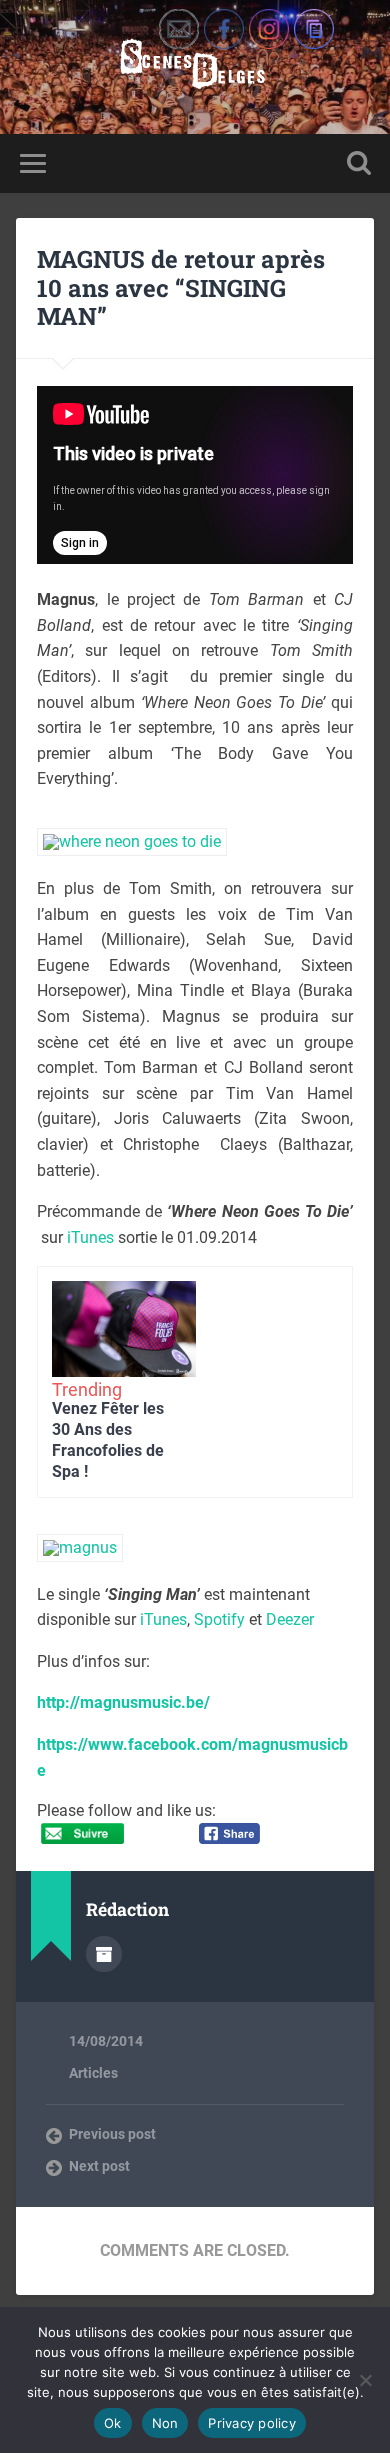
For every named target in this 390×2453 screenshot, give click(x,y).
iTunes (90, 1237)
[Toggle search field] (359, 163)
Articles (93, 2073)
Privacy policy (252, 2423)
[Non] (365, 2380)
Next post (99, 2166)
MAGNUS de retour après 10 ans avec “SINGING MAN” (181, 288)
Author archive (104, 1954)
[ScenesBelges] (195, 67)
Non (165, 2423)
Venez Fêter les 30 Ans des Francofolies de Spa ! (108, 1439)
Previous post (112, 2134)
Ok (113, 2423)
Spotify (219, 1619)
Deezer (290, 1619)
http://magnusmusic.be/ (123, 1702)
